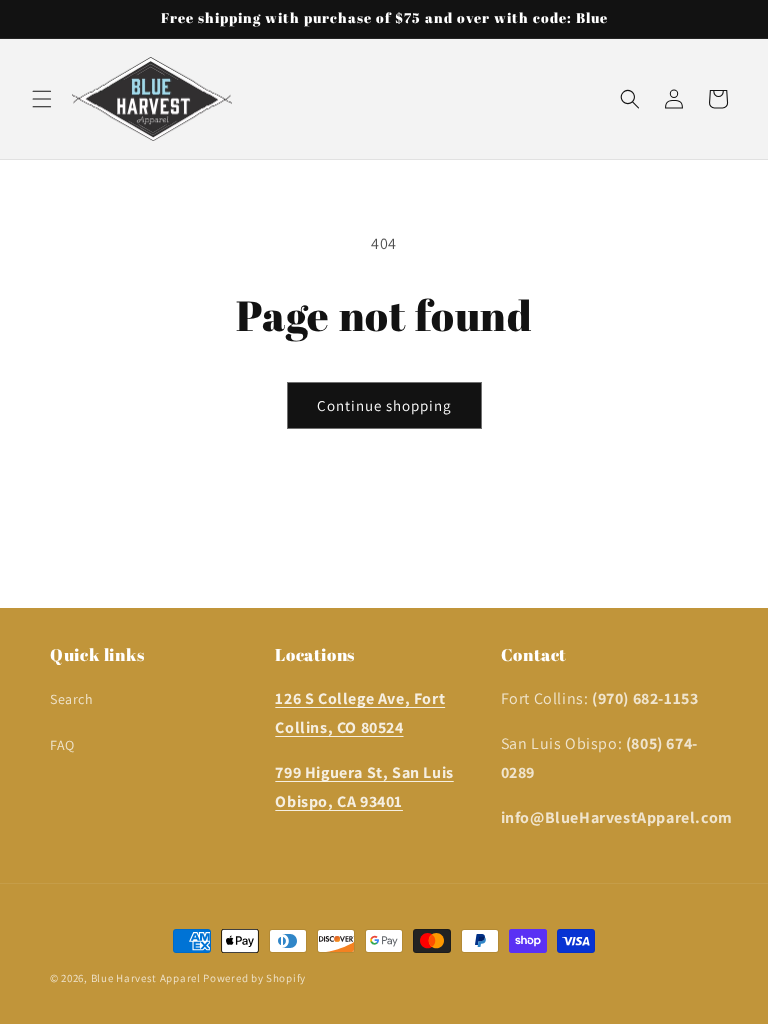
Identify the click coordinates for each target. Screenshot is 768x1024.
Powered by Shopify (254, 978)
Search (72, 699)
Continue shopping (384, 405)
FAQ (62, 745)
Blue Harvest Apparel (147, 978)
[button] (42, 99)
